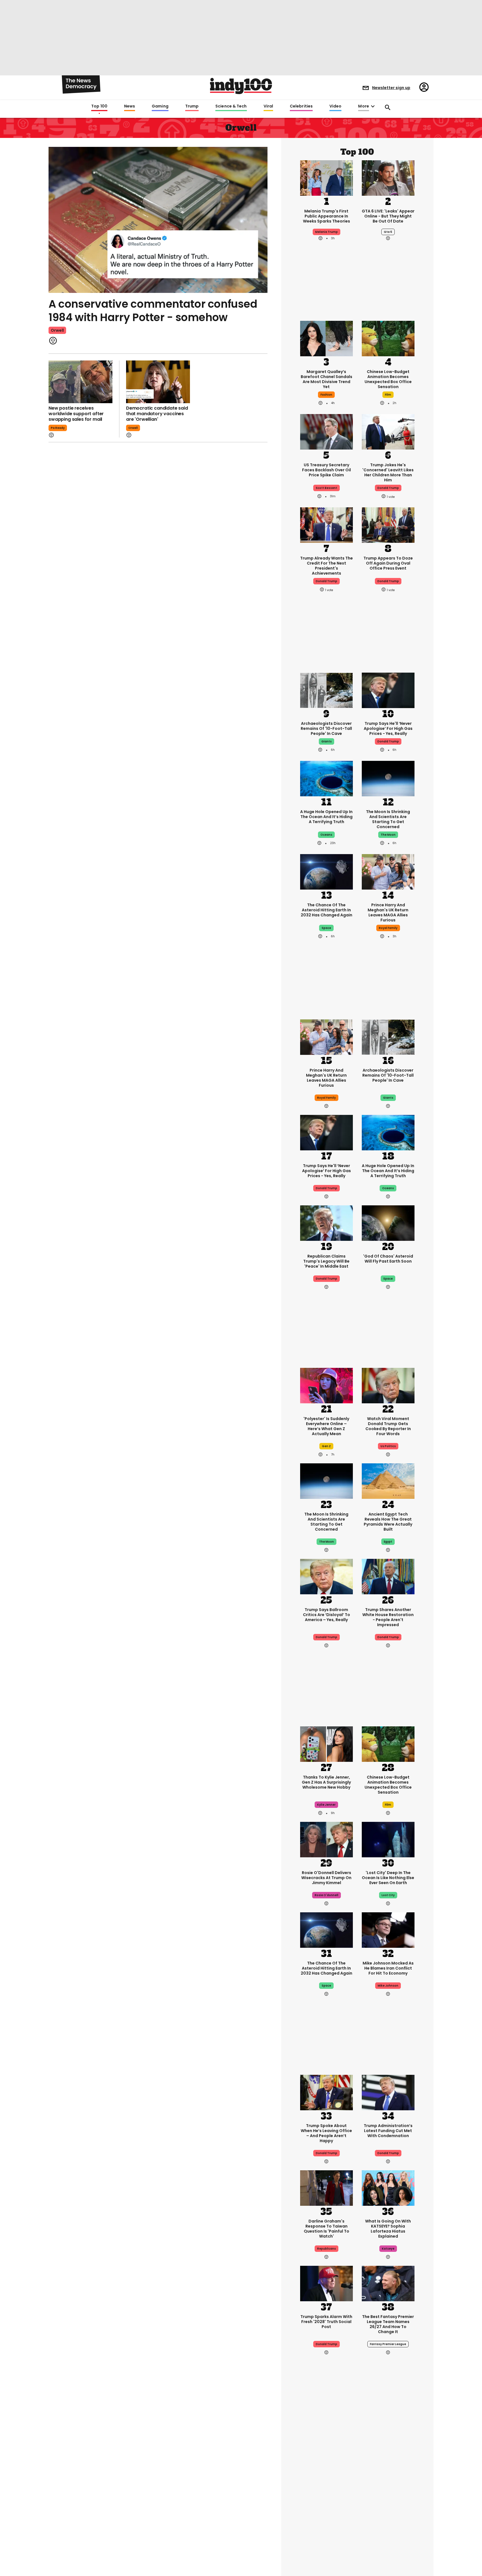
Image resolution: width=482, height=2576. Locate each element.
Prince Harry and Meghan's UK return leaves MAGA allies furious (388, 912)
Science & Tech (231, 106)
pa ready (58, 428)
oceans (326, 835)
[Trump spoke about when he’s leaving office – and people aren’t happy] (326, 2092)
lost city (388, 1895)
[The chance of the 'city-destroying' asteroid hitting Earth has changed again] (326, 871)
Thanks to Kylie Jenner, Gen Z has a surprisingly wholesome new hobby (326, 1782)
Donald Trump (388, 741)
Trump (192, 106)
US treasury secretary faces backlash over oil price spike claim (326, 470)
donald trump (388, 488)
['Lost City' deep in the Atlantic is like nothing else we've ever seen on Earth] (388, 1839)
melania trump (326, 232)
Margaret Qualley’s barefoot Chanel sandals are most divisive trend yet (326, 379)
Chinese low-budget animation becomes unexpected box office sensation (388, 379)
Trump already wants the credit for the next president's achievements (326, 566)
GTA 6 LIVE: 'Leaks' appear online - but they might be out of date (388, 216)
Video (335, 106)
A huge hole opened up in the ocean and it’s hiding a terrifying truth (326, 817)
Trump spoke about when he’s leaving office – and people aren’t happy (326, 2133)
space (388, 1279)
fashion (326, 395)
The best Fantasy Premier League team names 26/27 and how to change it (388, 2324)
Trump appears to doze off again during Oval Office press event (388, 563)
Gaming (160, 106)
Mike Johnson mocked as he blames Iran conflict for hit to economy (388, 1968)
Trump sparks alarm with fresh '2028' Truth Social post (326, 2322)
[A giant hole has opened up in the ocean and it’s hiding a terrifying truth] (326, 778)
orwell (57, 330)
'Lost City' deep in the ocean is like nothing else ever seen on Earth (388, 1878)
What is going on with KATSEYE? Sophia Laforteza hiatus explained (388, 2229)
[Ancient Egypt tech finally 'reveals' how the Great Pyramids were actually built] (388, 1481)
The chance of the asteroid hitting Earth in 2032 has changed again (326, 910)
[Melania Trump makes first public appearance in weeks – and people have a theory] (326, 177)
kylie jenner (326, 1805)
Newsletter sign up (391, 88)
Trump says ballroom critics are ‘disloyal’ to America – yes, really (326, 1615)
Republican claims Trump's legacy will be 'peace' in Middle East (326, 1261)
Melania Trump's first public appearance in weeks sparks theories (326, 216)
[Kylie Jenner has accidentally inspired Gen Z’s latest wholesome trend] (326, 1744)
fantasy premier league (388, 2344)
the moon (388, 835)
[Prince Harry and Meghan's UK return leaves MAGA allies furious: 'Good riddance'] (388, 871)
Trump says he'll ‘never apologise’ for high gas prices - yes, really (388, 728)
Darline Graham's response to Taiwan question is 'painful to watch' (326, 2229)
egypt (388, 1542)
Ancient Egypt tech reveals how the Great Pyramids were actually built (388, 1522)
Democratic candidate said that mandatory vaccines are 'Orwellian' (157, 414)
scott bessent (326, 488)
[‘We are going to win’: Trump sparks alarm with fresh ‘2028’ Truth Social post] (326, 2283)
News (130, 106)
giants (326, 741)
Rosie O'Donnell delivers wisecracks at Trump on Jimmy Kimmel (326, 1878)
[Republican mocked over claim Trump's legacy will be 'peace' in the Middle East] (326, 1223)
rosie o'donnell (326, 1895)
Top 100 (99, 106)
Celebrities (301, 106)
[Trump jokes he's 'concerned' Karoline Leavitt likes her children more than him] (388, 431)
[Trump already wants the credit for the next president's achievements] (326, 525)
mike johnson (388, 1986)
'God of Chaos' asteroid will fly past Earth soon (388, 1259)
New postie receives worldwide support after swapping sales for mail (76, 414)
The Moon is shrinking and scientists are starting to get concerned (388, 819)
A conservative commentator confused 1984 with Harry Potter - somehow (153, 311)
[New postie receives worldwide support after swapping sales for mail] (80, 382)
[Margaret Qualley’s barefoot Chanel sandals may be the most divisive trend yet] (326, 338)
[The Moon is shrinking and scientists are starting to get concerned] (388, 778)
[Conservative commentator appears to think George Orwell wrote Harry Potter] (158, 219)
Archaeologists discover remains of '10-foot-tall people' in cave (326, 728)
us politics (388, 1446)
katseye (388, 2249)
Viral (268, 106)
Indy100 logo (241, 86)
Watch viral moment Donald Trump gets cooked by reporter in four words (388, 1426)
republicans (326, 2249)
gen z (326, 1446)
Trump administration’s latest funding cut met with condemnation (388, 2131)
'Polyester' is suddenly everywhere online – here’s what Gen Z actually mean (326, 1426)
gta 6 (388, 232)
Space (326, 928)
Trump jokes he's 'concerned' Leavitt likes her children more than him (388, 472)
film (388, 395)
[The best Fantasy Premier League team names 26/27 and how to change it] (388, 2283)
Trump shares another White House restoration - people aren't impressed (388, 1617)
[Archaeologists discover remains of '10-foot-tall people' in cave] (326, 690)
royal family (388, 928)
